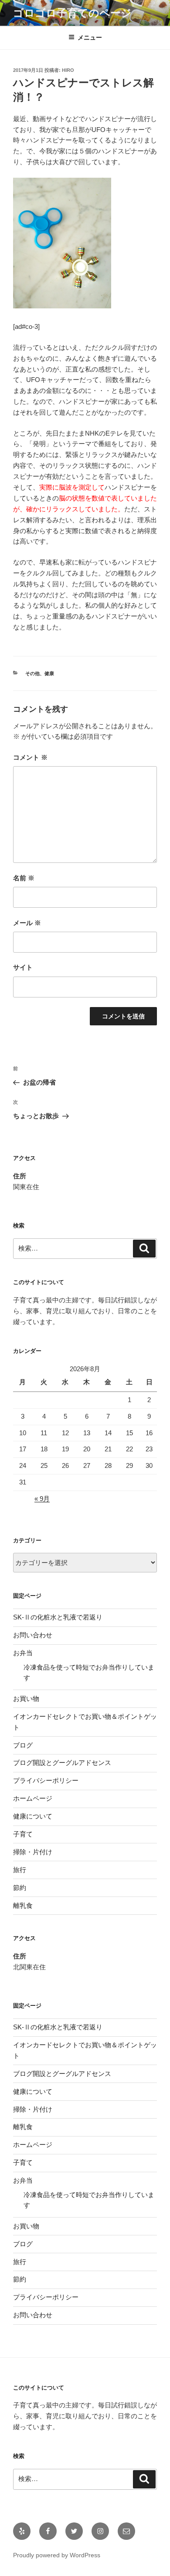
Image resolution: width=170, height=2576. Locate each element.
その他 (32, 673)
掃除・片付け (33, 1852)
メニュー (90, 37)
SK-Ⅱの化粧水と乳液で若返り (58, 1617)
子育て (23, 1834)
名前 (24, 878)
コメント (30, 757)
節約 (20, 1888)
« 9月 (42, 1499)
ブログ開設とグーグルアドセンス (62, 1763)
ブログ (23, 1745)
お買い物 (26, 1699)
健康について (33, 1816)
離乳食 (23, 1905)
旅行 (20, 1870)
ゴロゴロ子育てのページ (72, 13)
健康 (49, 673)
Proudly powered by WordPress (57, 2555)
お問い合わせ (33, 1635)
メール (27, 923)
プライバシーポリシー (46, 1780)
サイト (23, 967)
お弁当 (23, 1653)
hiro (68, 70)
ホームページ (33, 1798)
